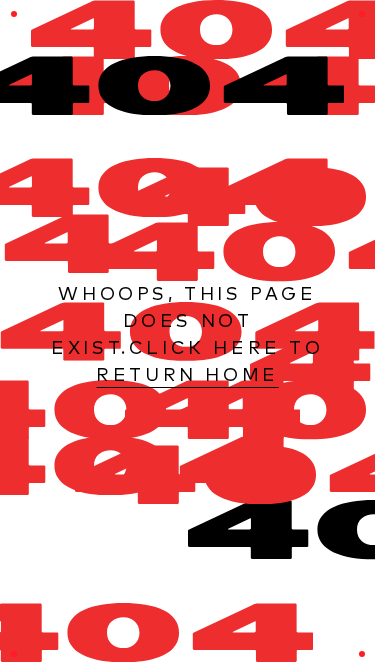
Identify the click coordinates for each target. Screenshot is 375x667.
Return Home (187, 374)
